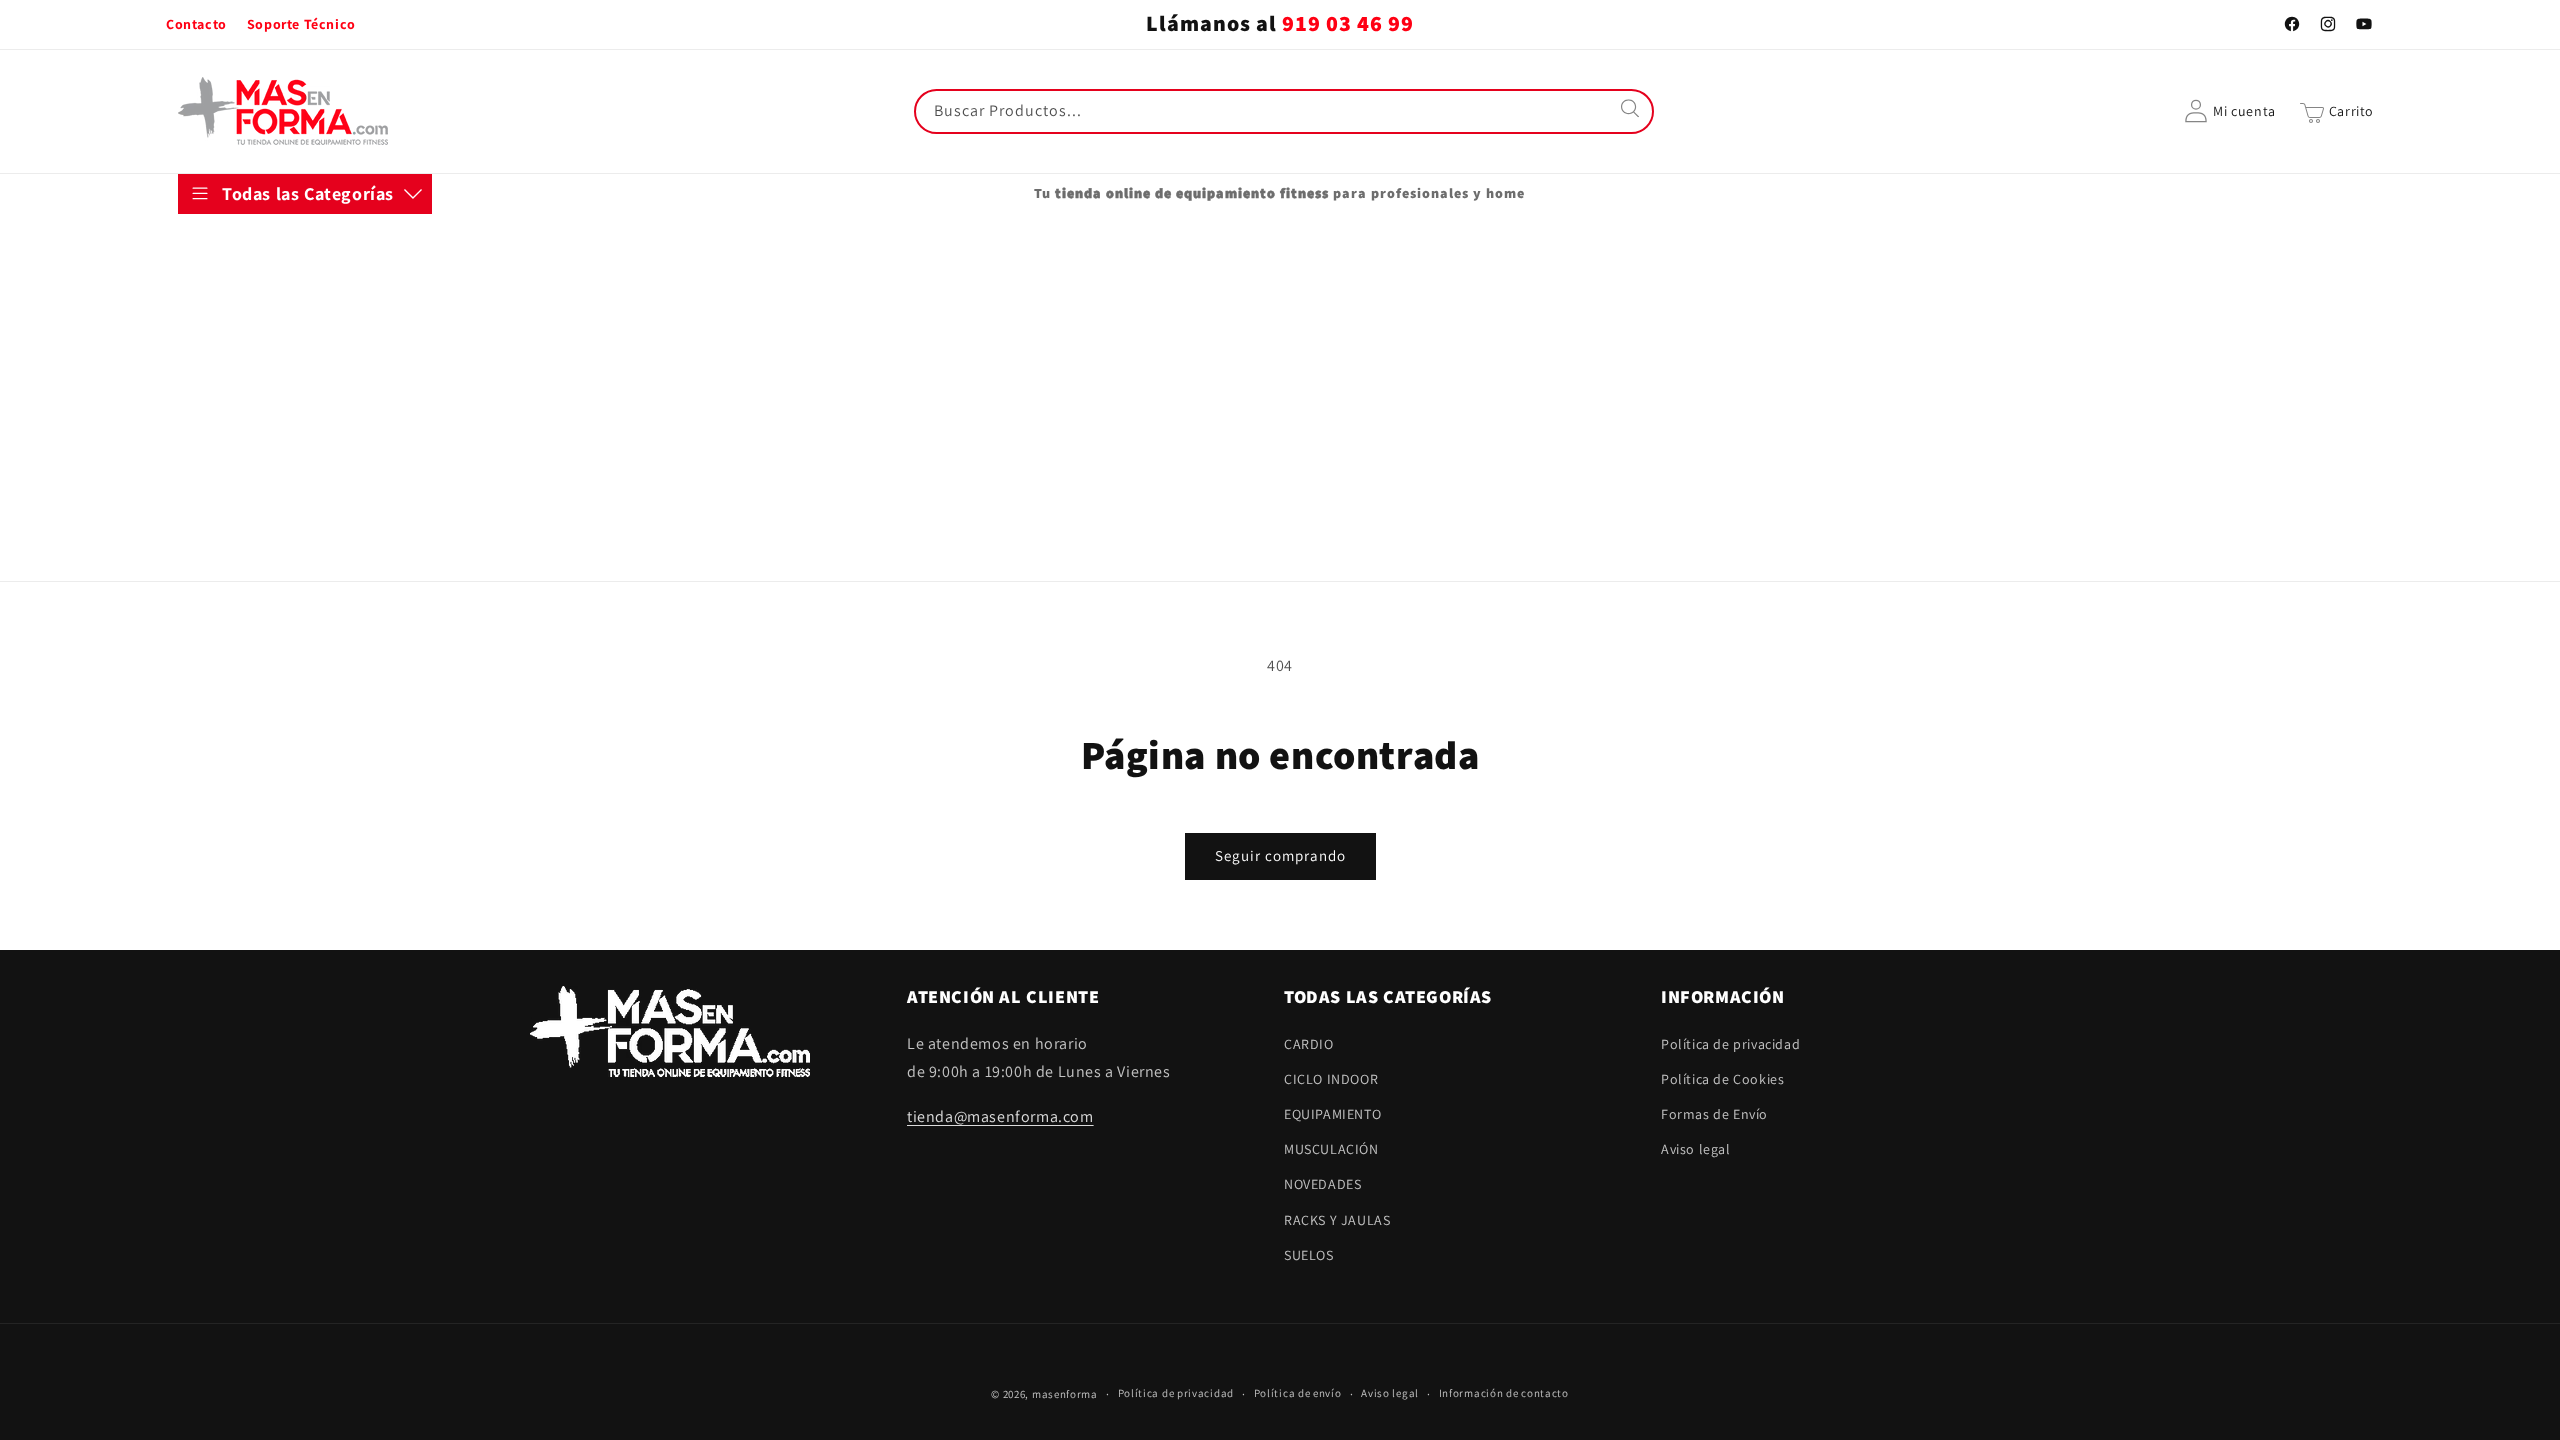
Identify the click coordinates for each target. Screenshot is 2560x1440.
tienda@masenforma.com (1000, 1116)
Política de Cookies (1722, 1078)
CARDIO (223, 248)
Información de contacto (1504, 1393)
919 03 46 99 (1348, 24)
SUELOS (223, 543)
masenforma (1065, 1394)
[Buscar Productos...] (1632, 111)
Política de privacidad (1730, 1043)
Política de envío (1298, 1393)
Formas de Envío (1714, 1114)
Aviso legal (1696, 1149)
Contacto (196, 24)
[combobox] (1284, 111)
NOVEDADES (236, 444)
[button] (2337, 111)
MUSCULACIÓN (245, 395)
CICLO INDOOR (245, 297)
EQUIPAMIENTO (246, 346)
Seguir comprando (1280, 855)
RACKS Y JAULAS (251, 494)
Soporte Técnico (301, 24)
